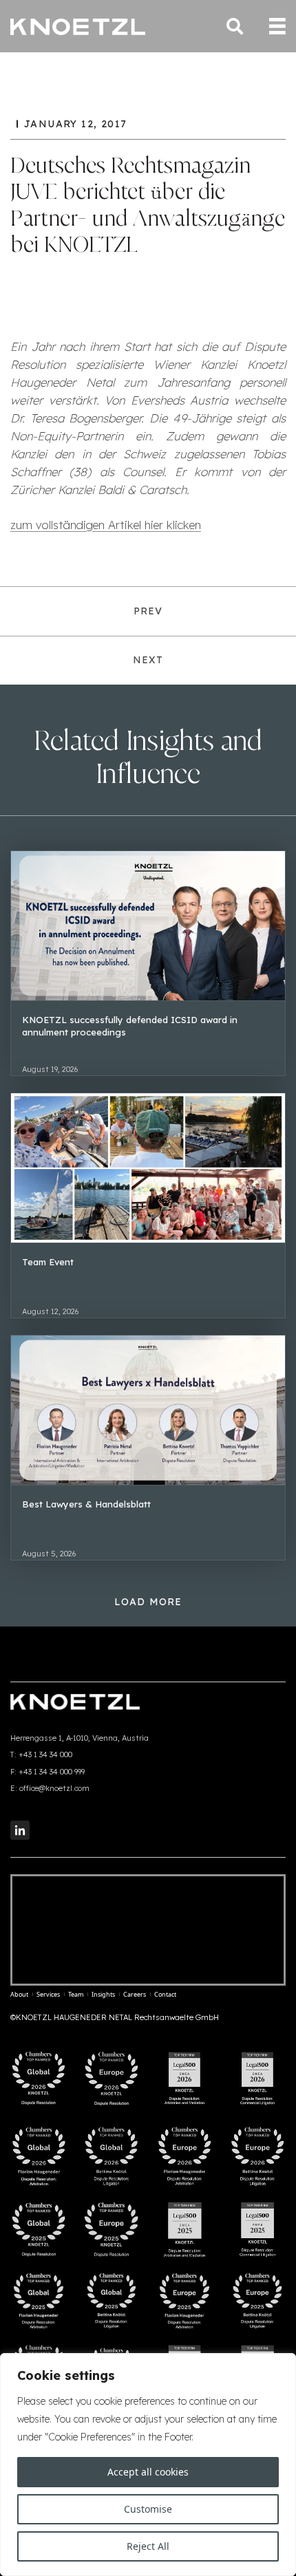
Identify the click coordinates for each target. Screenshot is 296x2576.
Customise (148, 2509)
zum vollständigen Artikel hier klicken (106, 525)
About (19, 1994)
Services (48, 1994)
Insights (103, 1994)
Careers (135, 1994)
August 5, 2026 (49, 1554)
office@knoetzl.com (54, 1788)
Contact (165, 1994)
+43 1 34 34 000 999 (52, 1772)
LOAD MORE (148, 1602)
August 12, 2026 (50, 1311)
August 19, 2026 (50, 1069)
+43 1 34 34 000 (45, 1754)
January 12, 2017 (75, 124)
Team (76, 1994)
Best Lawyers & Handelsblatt (86, 1504)
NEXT (148, 660)
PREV (148, 611)
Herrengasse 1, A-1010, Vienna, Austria (80, 1738)
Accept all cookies (148, 2472)
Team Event (48, 1262)
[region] (148, 2465)
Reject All (148, 2546)
